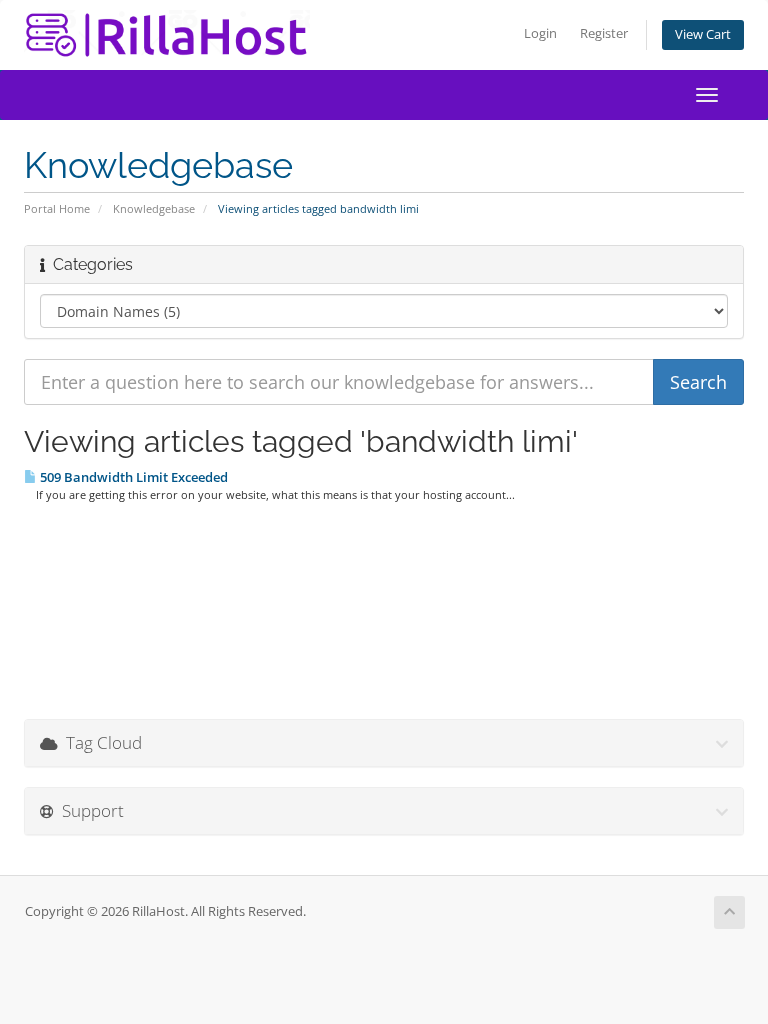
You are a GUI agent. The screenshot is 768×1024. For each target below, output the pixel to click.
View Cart (703, 34)
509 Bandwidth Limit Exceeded (132, 477)
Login (540, 33)
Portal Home (57, 208)
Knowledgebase (154, 208)
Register (604, 33)
